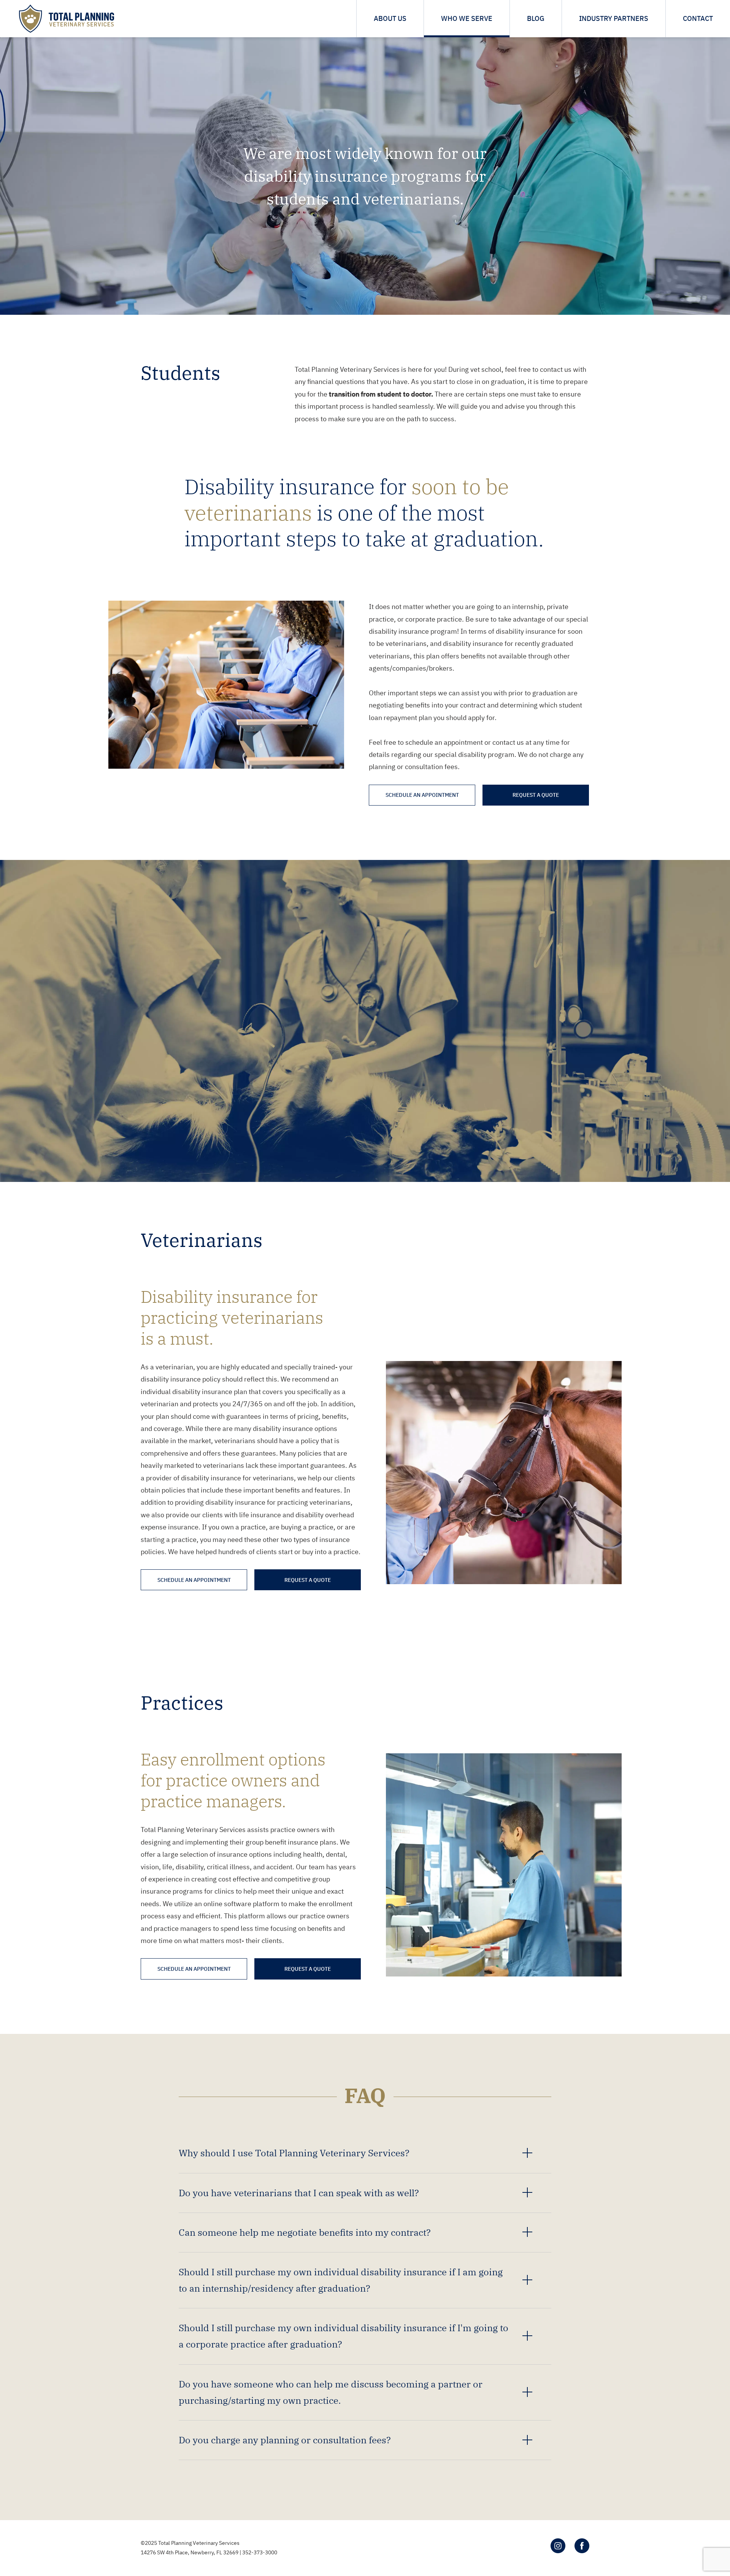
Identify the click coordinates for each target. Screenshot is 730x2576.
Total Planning (67, 19)
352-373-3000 (260, 2552)
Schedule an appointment (422, 795)
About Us (390, 18)
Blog (536, 18)
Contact (698, 18)
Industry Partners (614, 18)
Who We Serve (467, 18)
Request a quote (536, 795)
